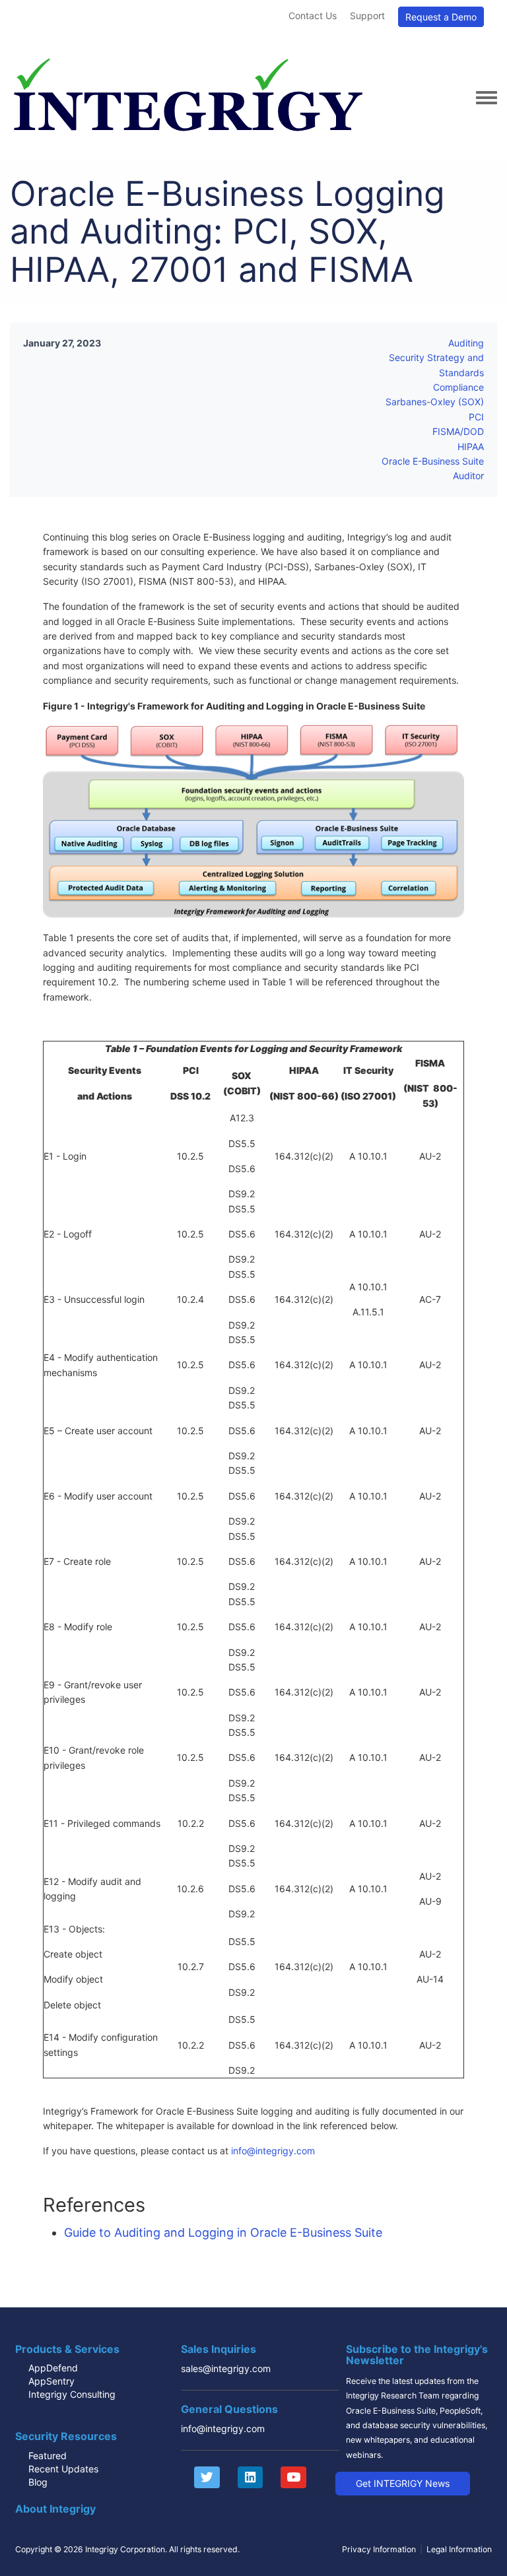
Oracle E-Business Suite (433, 461)
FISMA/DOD (458, 431)
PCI (476, 417)
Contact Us (313, 16)
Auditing (466, 343)
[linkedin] (244, 2478)
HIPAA (471, 446)
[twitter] (200, 2478)
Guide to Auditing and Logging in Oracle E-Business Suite (223, 2232)
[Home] (187, 97)
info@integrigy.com (273, 2151)
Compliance (458, 387)
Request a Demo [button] (441, 17)
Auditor (468, 476)
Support (367, 16)
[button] (403, 2484)
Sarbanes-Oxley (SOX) (435, 402)
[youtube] (287, 2478)
